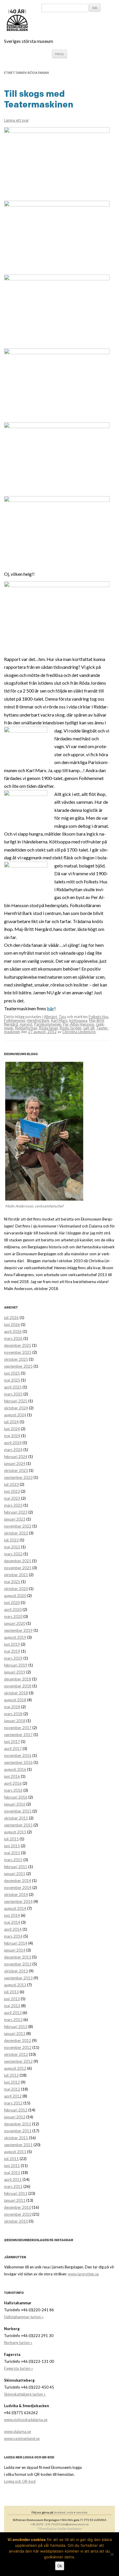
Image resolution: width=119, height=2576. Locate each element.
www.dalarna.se (17, 2431)
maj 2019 (12, 1651)
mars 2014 (13, 1936)
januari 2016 (15, 1804)
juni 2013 (12, 1999)
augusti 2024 (15, 1415)
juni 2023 (12, 1491)
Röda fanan (49, 1028)
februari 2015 (16, 1867)
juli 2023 (11, 1484)
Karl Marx (59, 1020)
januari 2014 (15, 1950)
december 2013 (18, 1957)
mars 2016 (13, 1790)
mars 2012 (13, 2103)
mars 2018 (13, 1714)
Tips (62, 1017)
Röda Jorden (71, 1028)
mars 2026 (13, 1338)
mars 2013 (13, 2020)
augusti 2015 (15, 1832)
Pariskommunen (48, 1024)
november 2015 (18, 1811)
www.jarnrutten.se (83, 2274)
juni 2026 (12, 1324)
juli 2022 (11, 1540)
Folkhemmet (15, 1020)
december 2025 (18, 1345)
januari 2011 (15, 2200)
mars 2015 (13, 1860)
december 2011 (18, 2124)
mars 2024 (13, 1450)
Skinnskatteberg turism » (25, 2394)
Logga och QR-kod (20, 2481)
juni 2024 (12, 1429)
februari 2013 (16, 2027)
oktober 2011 (16, 2138)
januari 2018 (15, 1721)
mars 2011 (13, 2186)
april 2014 (13, 1929)
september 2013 (18, 1978)
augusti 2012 (15, 2068)
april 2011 (13, 2179)
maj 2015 (12, 1853)
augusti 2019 (15, 1637)
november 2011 (18, 2131)
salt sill (89, 1028)
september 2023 (18, 1477)
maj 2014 (12, 1922)
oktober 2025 (16, 1359)
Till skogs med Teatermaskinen (39, 99)
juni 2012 (12, 2082)
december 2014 (18, 1881)
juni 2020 (12, 1603)
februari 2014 (16, 1943)
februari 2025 (16, 1401)
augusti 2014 (15, 1908)
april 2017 (13, 1749)
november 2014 (18, 1888)
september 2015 (18, 1825)
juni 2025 (12, 1373)
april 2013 (13, 2013)
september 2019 (18, 1630)
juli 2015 (11, 1839)
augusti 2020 (15, 1596)
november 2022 (18, 1526)
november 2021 (18, 1568)
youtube (82, 2512)
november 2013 (18, 1964)
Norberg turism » (18, 2343)
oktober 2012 (16, 2054)
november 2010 (18, 2214)
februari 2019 (16, 1665)
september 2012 (18, 2061)
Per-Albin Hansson (79, 1024)
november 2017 (18, 1728)
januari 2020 (15, 1623)
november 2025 (18, 1352)
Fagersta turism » (18, 2368)
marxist (26, 1024)
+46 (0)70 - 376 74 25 (44, 2524)
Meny (59, 54)
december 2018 (18, 1679)
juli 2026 (11, 1318)
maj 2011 (12, 2173)
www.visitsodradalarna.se (26, 2420)
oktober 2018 (16, 1693)
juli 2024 (11, 1422)
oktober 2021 (16, 1575)
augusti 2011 (15, 2152)
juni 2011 (12, 2166)
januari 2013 (15, 2034)
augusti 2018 (15, 1700)
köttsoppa (78, 1020)
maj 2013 (12, 2006)
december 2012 (18, 2040)
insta (70, 2512)
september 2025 (18, 1366)
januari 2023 (15, 1519)
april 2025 (13, 1387)
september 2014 (18, 1901)
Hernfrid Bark (38, 1020)
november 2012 (18, 2047)
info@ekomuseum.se (75, 2524)
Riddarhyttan (26, 1028)
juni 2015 (12, 1846)
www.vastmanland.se (22, 2438)
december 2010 (18, 2207)
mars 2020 (13, 1616)
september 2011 (18, 2145)
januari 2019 (15, 1672)
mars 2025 (13, 1394)
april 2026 (13, 1331)
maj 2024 (12, 1436)
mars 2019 (13, 1658)
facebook (60, 2512)
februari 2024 (16, 1457)
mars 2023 (13, 1505)
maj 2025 (12, 1380)
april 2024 (13, 1443)
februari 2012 (16, 2110)
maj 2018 (12, 1707)
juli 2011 (11, 2159)
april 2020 (13, 1609)
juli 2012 (11, 2075)
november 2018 (18, 1686)
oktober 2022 (16, 1533)
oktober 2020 (16, 1589)
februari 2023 (16, 1512)
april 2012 (13, 2096)
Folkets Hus (98, 1017)
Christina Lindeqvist (79, 1032)
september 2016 (18, 1762)
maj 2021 (12, 1582)
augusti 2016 (15, 1769)
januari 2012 (15, 2117)
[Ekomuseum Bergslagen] (47, 20)
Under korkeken (70, 2529)
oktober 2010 (16, 2221)
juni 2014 (12, 1915)
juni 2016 (12, 1776)
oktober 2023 (16, 1470)
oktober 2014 (16, 1894)
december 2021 (18, 1561)
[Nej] (112, 2554)
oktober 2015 (16, 1818)
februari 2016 (16, 1797)
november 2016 (18, 1755)
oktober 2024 (16, 1408)
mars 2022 (13, 1554)
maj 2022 (12, 1547)
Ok (60, 2566)
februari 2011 (16, 2193)
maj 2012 (12, 2089)
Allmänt (50, 1017)
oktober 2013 (16, 1971)
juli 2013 (11, 1992)
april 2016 (13, 1783)
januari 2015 (15, 1874)
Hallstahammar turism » (24, 2317)
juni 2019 (12, 1644)
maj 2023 (12, 1498)
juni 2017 (12, 1742)
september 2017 (18, 1735)
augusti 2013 (15, 1985)
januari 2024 (15, 1464)
